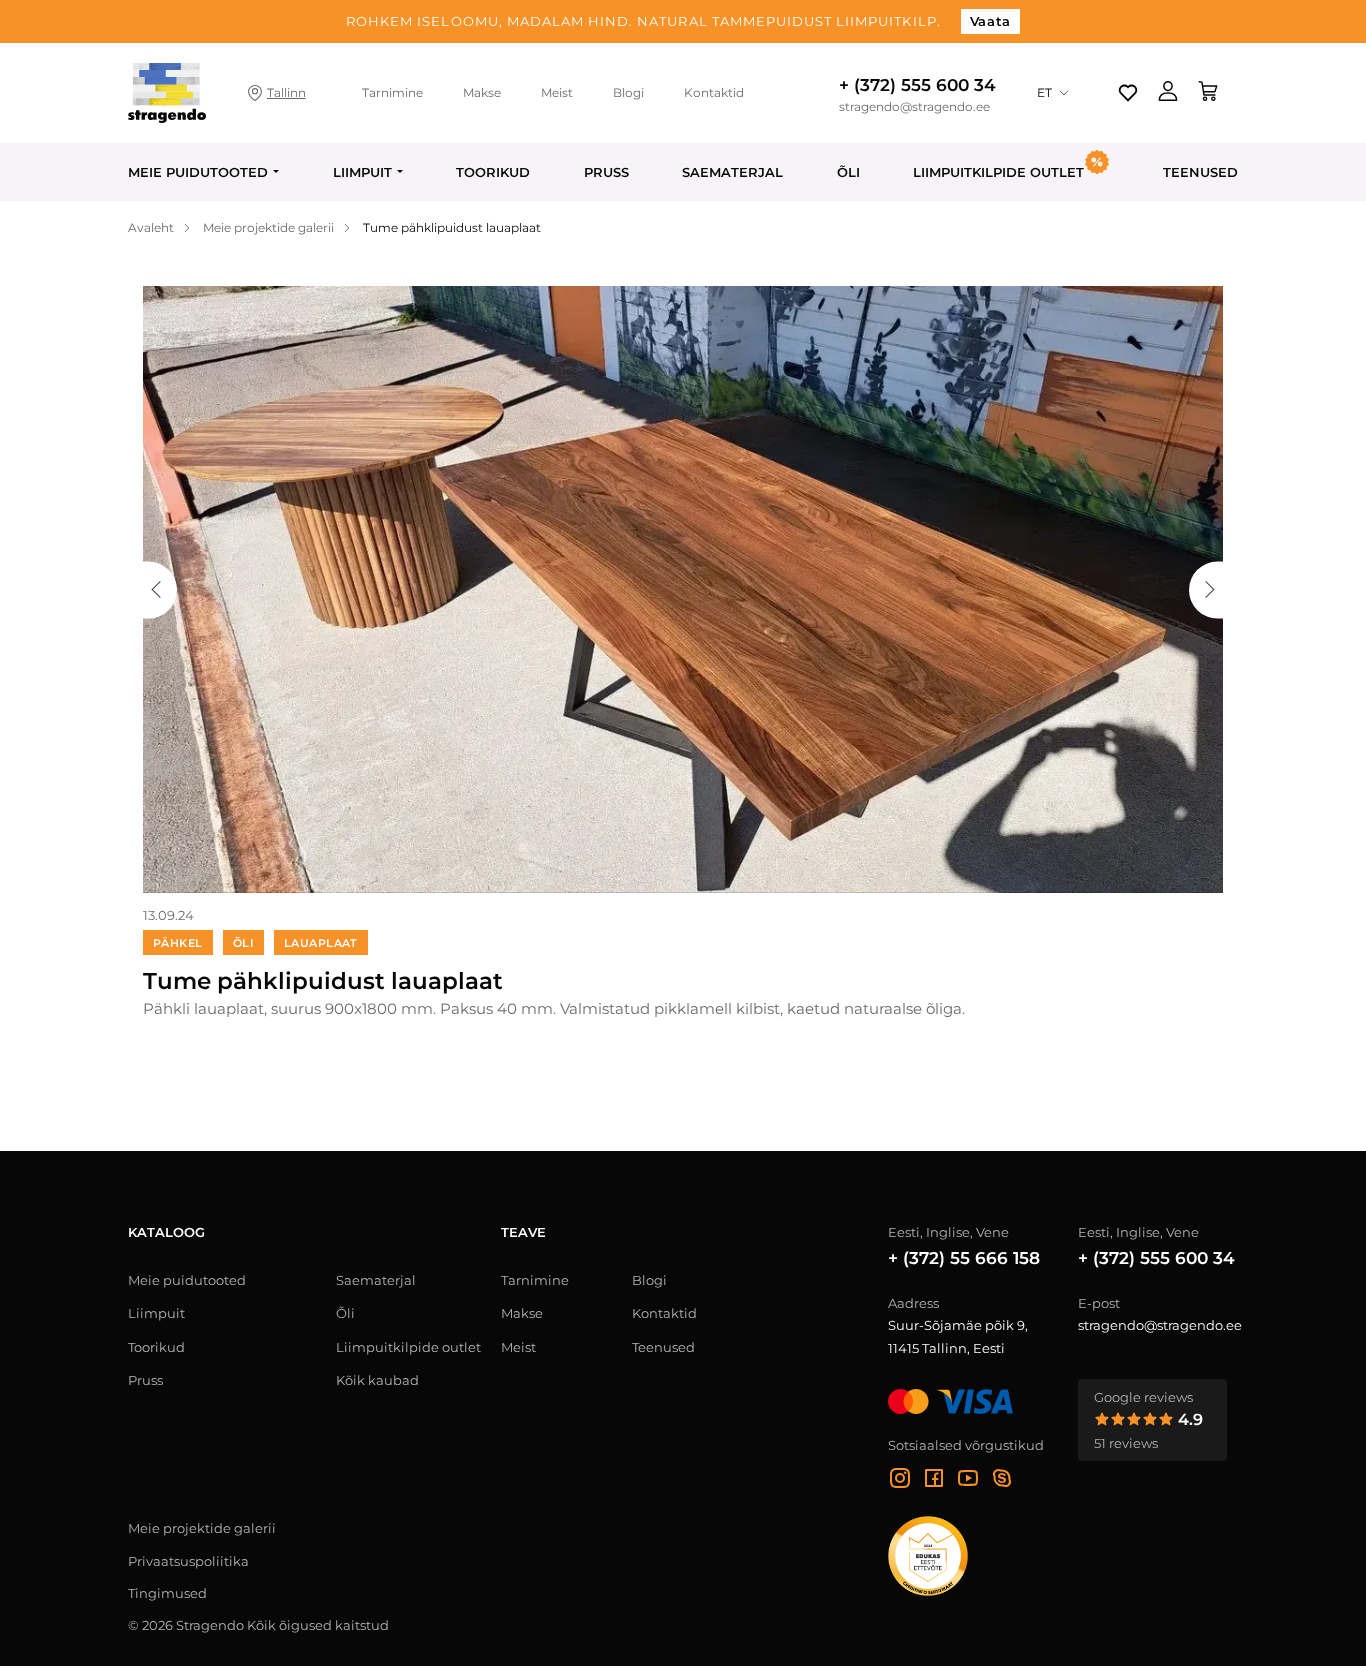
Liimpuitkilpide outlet (408, 1347)
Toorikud (493, 172)
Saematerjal (732, 172)
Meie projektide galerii (202, 1528)
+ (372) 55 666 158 (964, 1258)
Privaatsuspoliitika (188, 1561)
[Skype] (1002, 1481)
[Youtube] (968, 1481)
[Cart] (1208, 93)
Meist (557, 92)
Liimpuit (362, 172)
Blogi (628, 92)
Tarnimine (392, 92)
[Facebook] (934, 1481)
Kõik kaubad (377, 1380)
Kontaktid (714, 92)
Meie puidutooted (198, 172)
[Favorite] (1128, 93)
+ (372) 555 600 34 (917, 85)
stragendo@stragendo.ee (914, 107)
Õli (848, 172)
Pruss (606, 172)
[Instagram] (900, 1481)
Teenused (1200, 172)
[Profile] (1168, 93)
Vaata (990, 21)
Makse (482, 92)
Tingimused (167, 1593)
